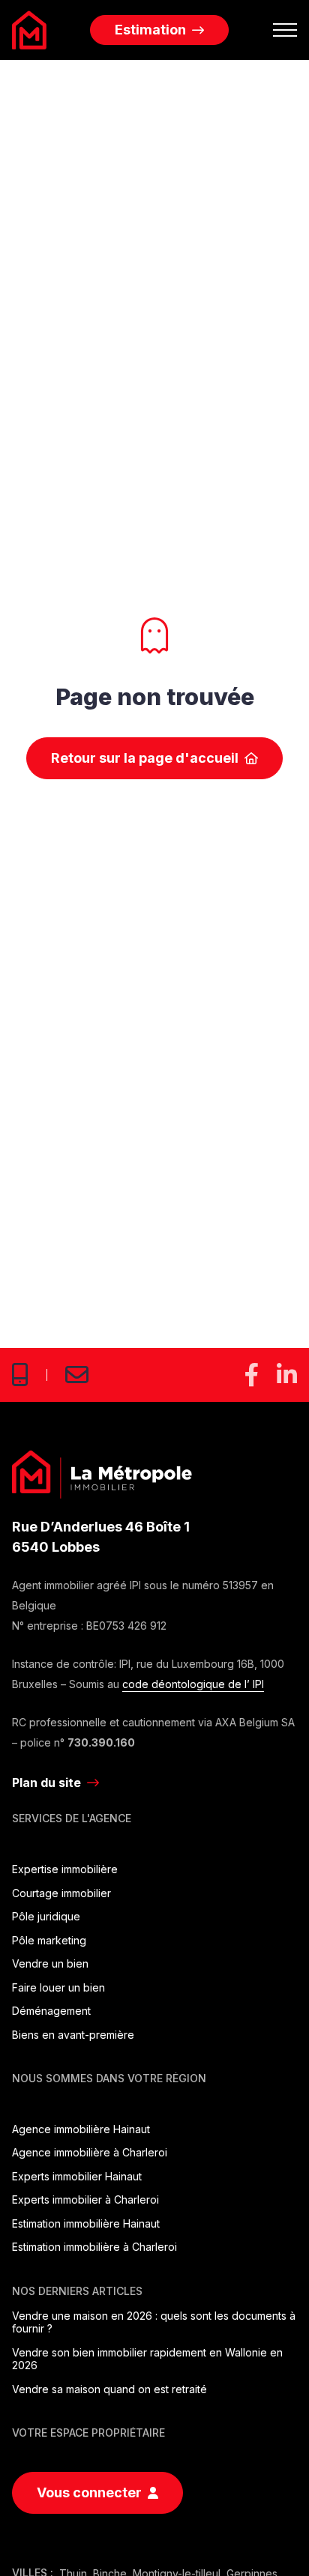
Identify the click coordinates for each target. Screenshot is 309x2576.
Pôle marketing (49, 1940)
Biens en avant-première (73, 2035)
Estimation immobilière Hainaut (86, 2223)
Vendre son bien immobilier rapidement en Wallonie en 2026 (147, 2359)
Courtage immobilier (61, 1893)
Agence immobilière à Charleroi (90, 2152)
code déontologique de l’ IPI (193, 1684)
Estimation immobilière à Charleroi (94, 2247)
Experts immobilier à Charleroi (85, 2199)
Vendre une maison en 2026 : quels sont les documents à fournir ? (154, 2322)
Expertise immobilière (65, 1869)
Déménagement (51, 2011)
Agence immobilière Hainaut (81, 2129)
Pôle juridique (46, 1916)
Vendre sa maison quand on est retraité (109, 2389)
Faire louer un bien (58, 1987)
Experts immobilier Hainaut (77, 2176)
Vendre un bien (50, 1963)
